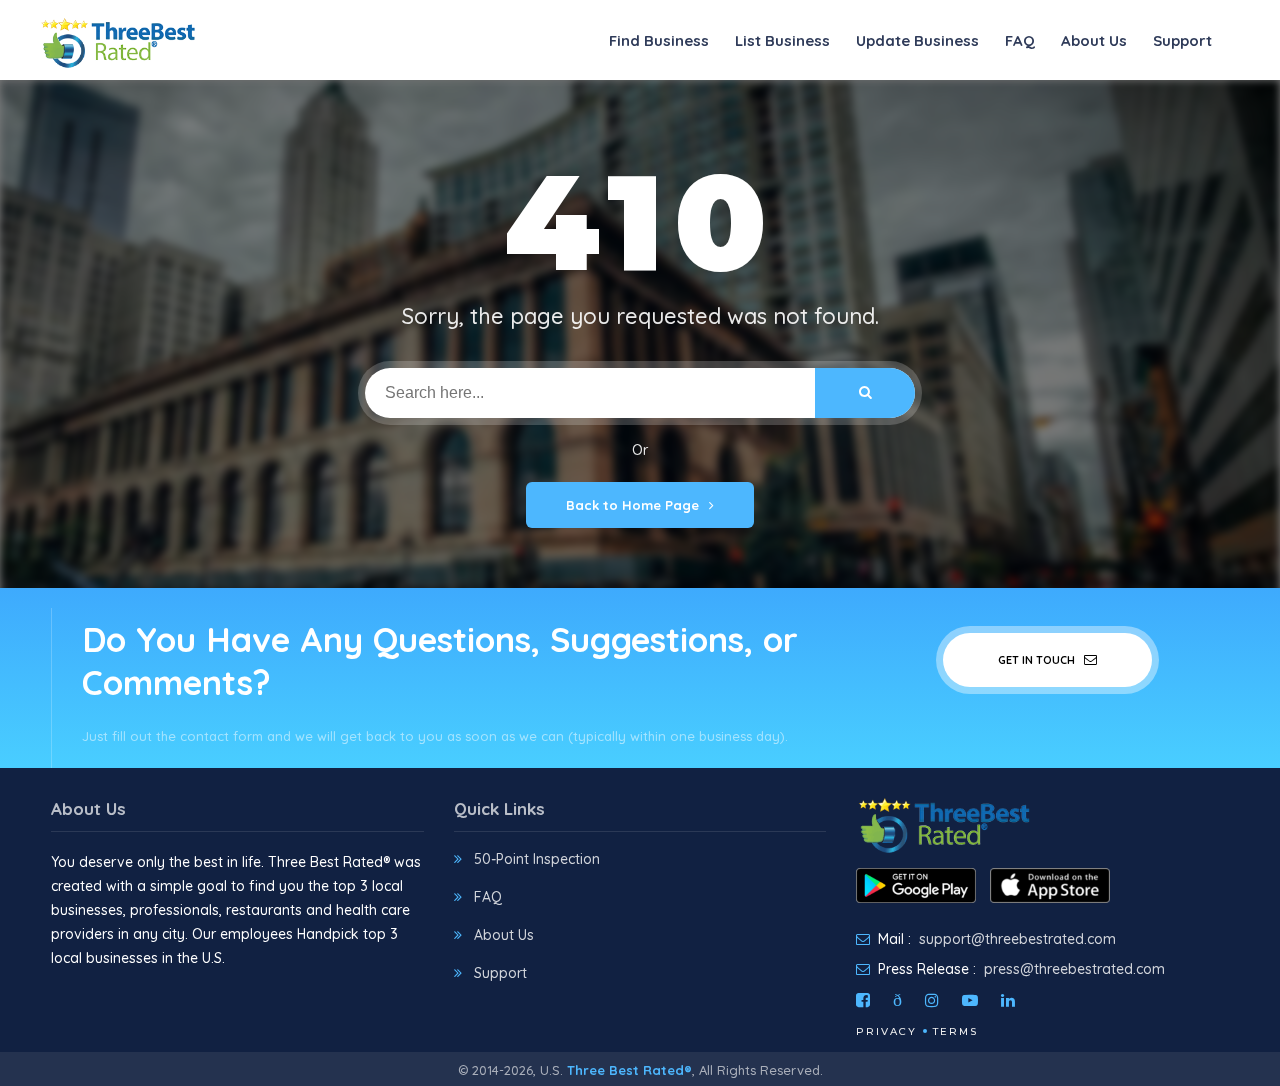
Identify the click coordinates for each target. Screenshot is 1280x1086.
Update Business (917, 40)
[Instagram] (932, 1000)
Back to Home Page (632, 505)
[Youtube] (970, 1000)
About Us (1094, 40)
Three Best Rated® (629, 1070)
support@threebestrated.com (1017, 939)
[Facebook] (863, 1000)
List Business (782, 40)
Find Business (659, 40)
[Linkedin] (1008, 1000)
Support (1182, 40)
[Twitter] (897, 1000)
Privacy (886, 1031)
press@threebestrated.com (1074, 969)
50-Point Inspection (537, 859)
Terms (955, 1031)
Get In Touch (1038, 660)
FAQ (1020, 40)
